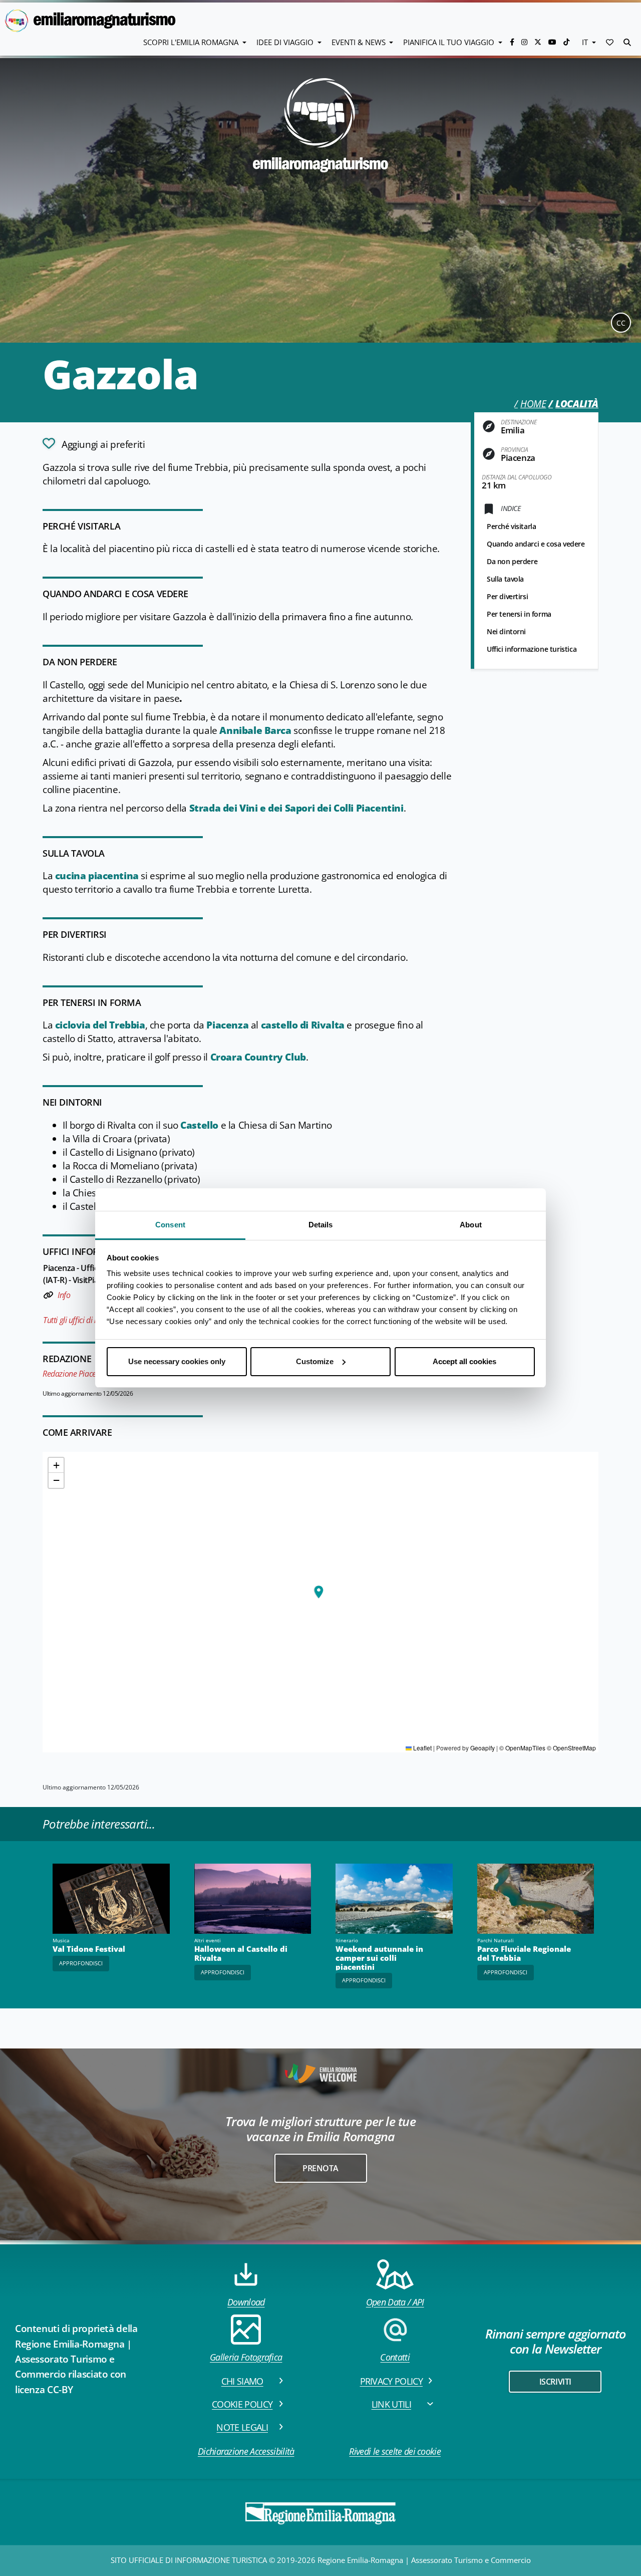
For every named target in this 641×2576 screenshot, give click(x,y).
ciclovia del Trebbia (100, 1025)
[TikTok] (566, 42)
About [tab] (471, 1225)
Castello (199, 1125)
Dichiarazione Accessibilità (246, 2451)
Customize (315, 1361)
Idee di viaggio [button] (286, 42)
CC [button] (621, 323)
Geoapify (483, 1748)
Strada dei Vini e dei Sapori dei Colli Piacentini (296, 808)
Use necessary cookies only (177, 1361)
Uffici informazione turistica (532, 649)
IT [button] (586, 42)
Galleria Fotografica (246, 2357)
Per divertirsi (507, 596)
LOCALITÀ (577, 404)
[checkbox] (94, 443)
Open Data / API (395, 2302)
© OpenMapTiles (522, 1748)
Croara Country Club (258, 1057)
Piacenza (227, 1025)
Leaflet (422, 1748)
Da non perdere (512, 561)
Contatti (395, 2357)
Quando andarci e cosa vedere (536, 544)
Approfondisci (81, 1963)
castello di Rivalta (303, 1025)
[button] (610, 42)
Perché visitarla (511, 526)
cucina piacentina (97, 876)
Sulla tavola (505, 579)
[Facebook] (513, 42)
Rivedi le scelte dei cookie (395, 2451)
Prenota (320, 2168)
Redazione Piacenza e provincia (94, 1374)
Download (246, 2302)
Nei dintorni (506, 631)
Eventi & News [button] (360, 42)
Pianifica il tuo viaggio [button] (450, 42)
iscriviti (555, 2382)
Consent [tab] (170, 1225)
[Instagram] (525, 42)
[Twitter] (539, 42)
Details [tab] (321, 1225)
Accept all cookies (464, 1361)
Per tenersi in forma (519, 614)
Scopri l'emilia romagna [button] (192, 42)
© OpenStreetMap (571, 1748)
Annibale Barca (254, 730)
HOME (533, 404)
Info (64, 1295)
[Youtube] (553, 42)
